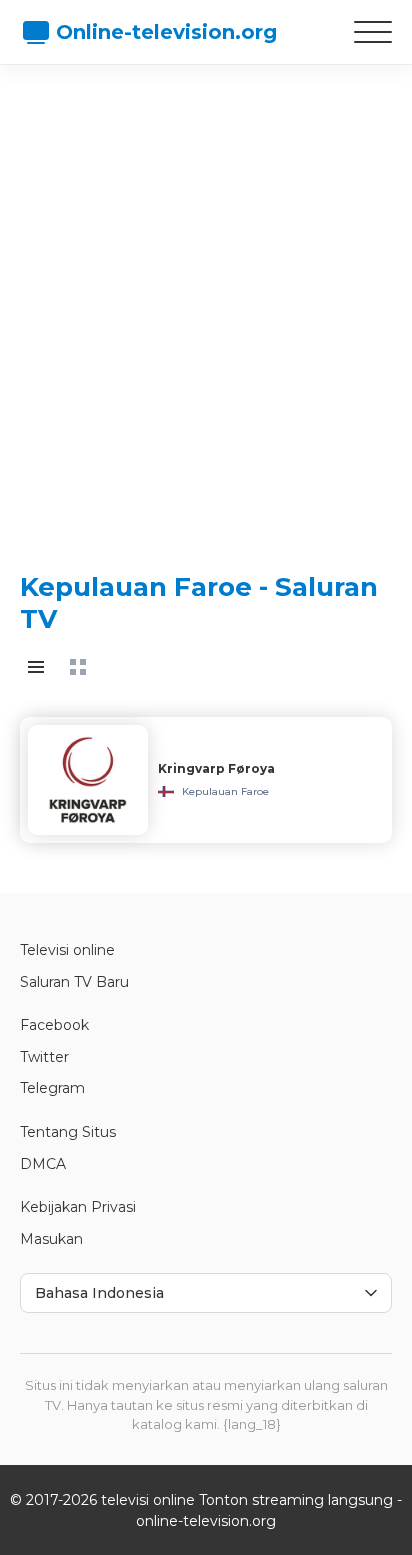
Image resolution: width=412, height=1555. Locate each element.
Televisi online (67, 950)
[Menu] (373, 32)
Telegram (52, 1088)
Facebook (54, 1025)
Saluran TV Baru (74, 982)
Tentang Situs (68, 1132)
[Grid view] (78, 667)
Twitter (44, 1057)
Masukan (51, 1239)
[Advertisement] (206, 301)
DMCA (43, 1164)
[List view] (36, 667)
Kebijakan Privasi (78, 1207)
